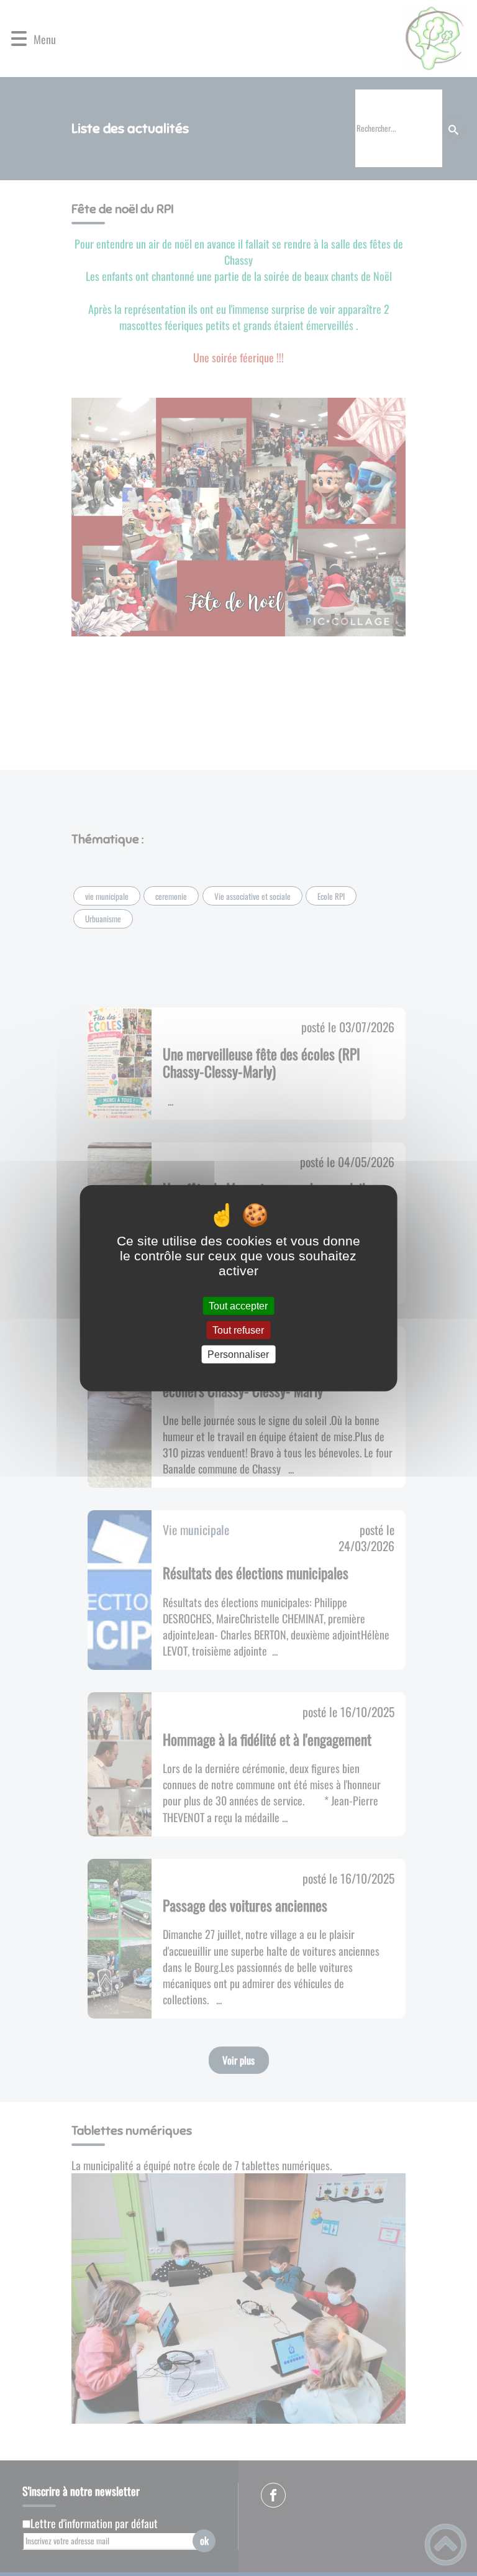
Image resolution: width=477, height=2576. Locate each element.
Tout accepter (238, 1305)
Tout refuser (238, 1330)
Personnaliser (238, 1354)
